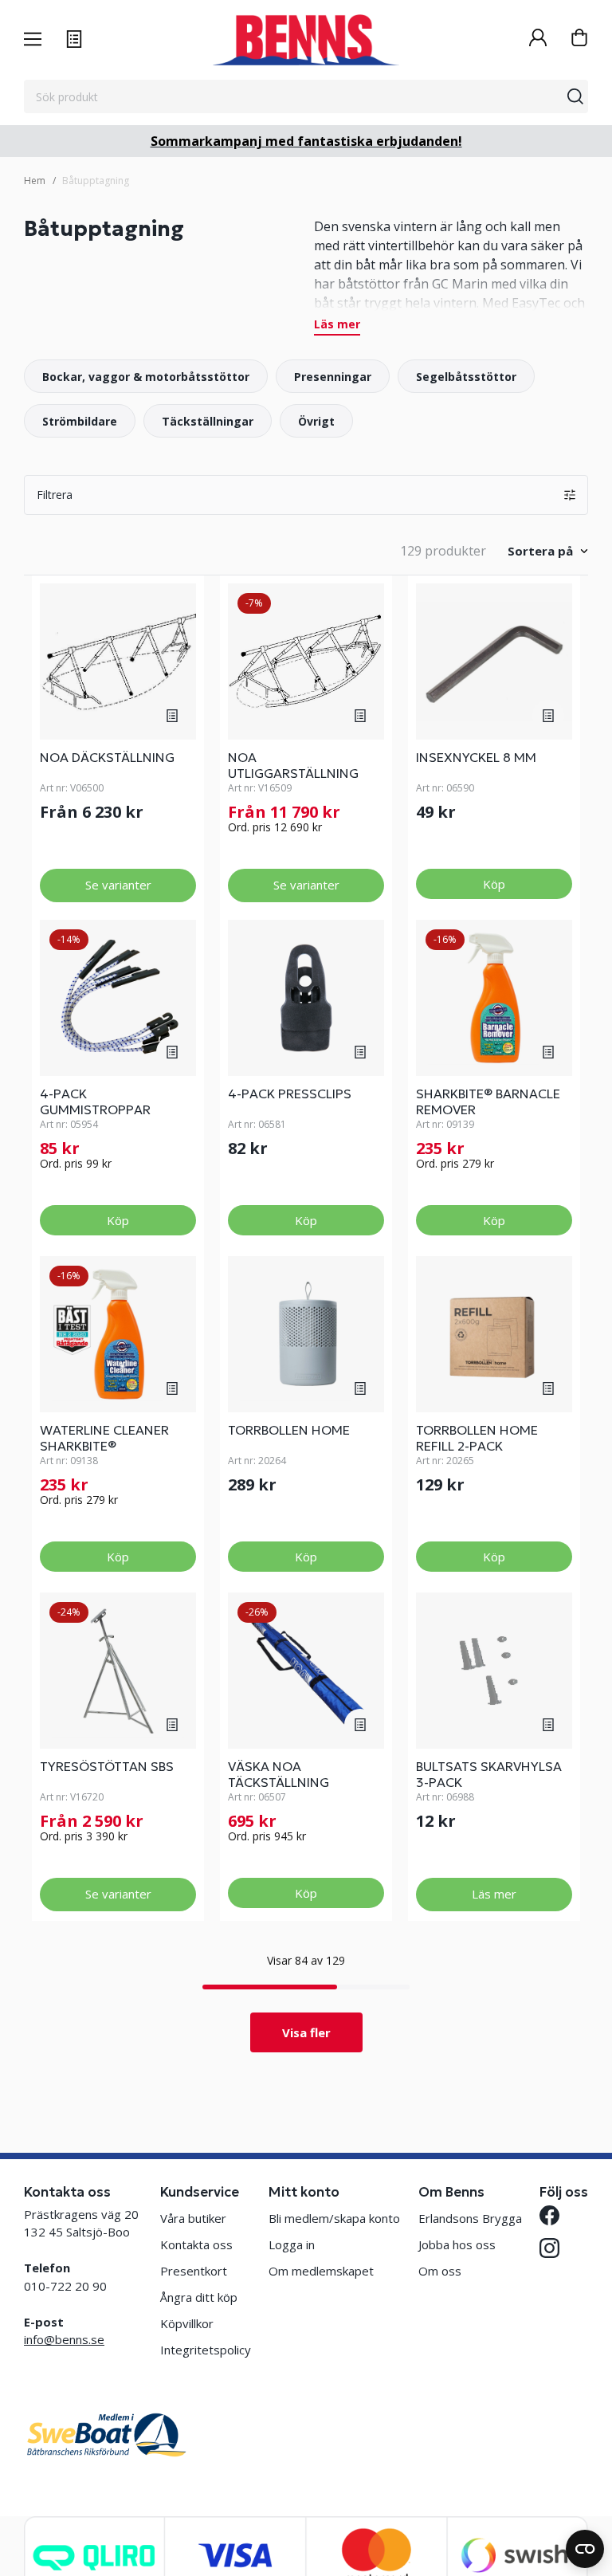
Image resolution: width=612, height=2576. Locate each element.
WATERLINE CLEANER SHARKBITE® (104, 1438)
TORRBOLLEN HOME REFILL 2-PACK (477, 1438)
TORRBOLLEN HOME (289, 1430)
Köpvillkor (187, 2323)
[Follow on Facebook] (549, 2215)
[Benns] (306, 40)
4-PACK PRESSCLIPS (290, 1094)
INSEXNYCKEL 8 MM (476, 757)
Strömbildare (80, 421)
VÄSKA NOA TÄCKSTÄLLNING (279, 1774)
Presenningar (333, 377)
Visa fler (306, 2032)
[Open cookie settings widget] (585, 2549)
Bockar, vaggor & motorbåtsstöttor (146, 377)
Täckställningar (208, 421)
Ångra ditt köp (199, 2297)
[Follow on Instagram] (549, 2248)
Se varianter (118, 885)
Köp (494, 884)
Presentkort (194, 2271)
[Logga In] (538, 39)
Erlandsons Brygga (470, 2218)
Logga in (292, 2244)
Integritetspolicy (206, 2350)
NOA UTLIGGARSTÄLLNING (293, 765)
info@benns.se (64, 2339)
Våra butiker (193, 2218)
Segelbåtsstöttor (466, 377)
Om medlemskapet (321, 2271)
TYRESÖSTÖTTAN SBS (107, 1766)
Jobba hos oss (457, 2244)
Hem (35, 181)
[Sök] (575, 96)
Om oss (440, 2271)
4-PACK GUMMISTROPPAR (95, 1101)
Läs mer (337, 325)
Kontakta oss (196, 2244)
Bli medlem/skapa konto (334, 2218)
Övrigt (316, 421)
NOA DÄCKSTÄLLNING (107, 757)
